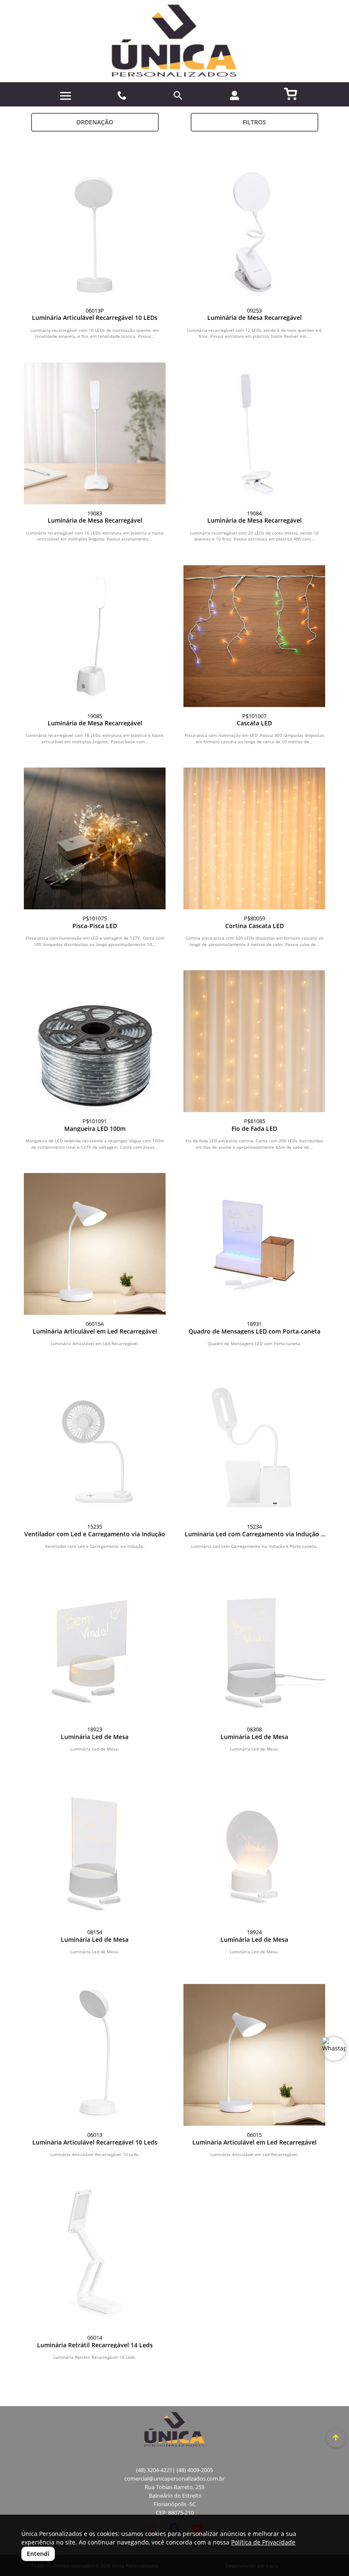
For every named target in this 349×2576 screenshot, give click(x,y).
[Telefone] (122, 96)
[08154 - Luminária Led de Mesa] (95, 1852)
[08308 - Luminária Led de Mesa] (254, 1649)
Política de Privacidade (263, 2542)
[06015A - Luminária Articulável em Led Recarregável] (95, 1244)
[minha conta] (235, 95)
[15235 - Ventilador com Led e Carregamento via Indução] (95, 1447)
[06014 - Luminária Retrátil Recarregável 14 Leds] (95, 2258)
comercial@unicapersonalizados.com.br (174, 2479)
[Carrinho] (291, 93)
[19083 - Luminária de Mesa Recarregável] (95, 433)
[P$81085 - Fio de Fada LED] (254, 1041)
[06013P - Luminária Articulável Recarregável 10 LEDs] (95, 231)
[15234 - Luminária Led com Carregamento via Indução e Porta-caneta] (254, 1447)
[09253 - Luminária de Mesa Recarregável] (254, 231)
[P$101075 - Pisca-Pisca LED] (95, 838)
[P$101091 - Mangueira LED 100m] (95, 1041)
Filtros (254, 122)
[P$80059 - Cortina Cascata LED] (254, 838)
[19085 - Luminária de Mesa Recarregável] (95, 636)
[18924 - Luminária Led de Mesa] (254, 1852)
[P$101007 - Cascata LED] (254, 636)
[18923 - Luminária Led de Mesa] (95, 1649)
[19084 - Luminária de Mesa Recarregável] (254, 433)
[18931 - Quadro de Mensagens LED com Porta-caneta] (254, 1244)
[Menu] (66, 96)
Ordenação (95, 122)
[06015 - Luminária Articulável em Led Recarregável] (254, 2055)
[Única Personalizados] (174, 41)
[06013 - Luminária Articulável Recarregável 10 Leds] (95, 2055)
